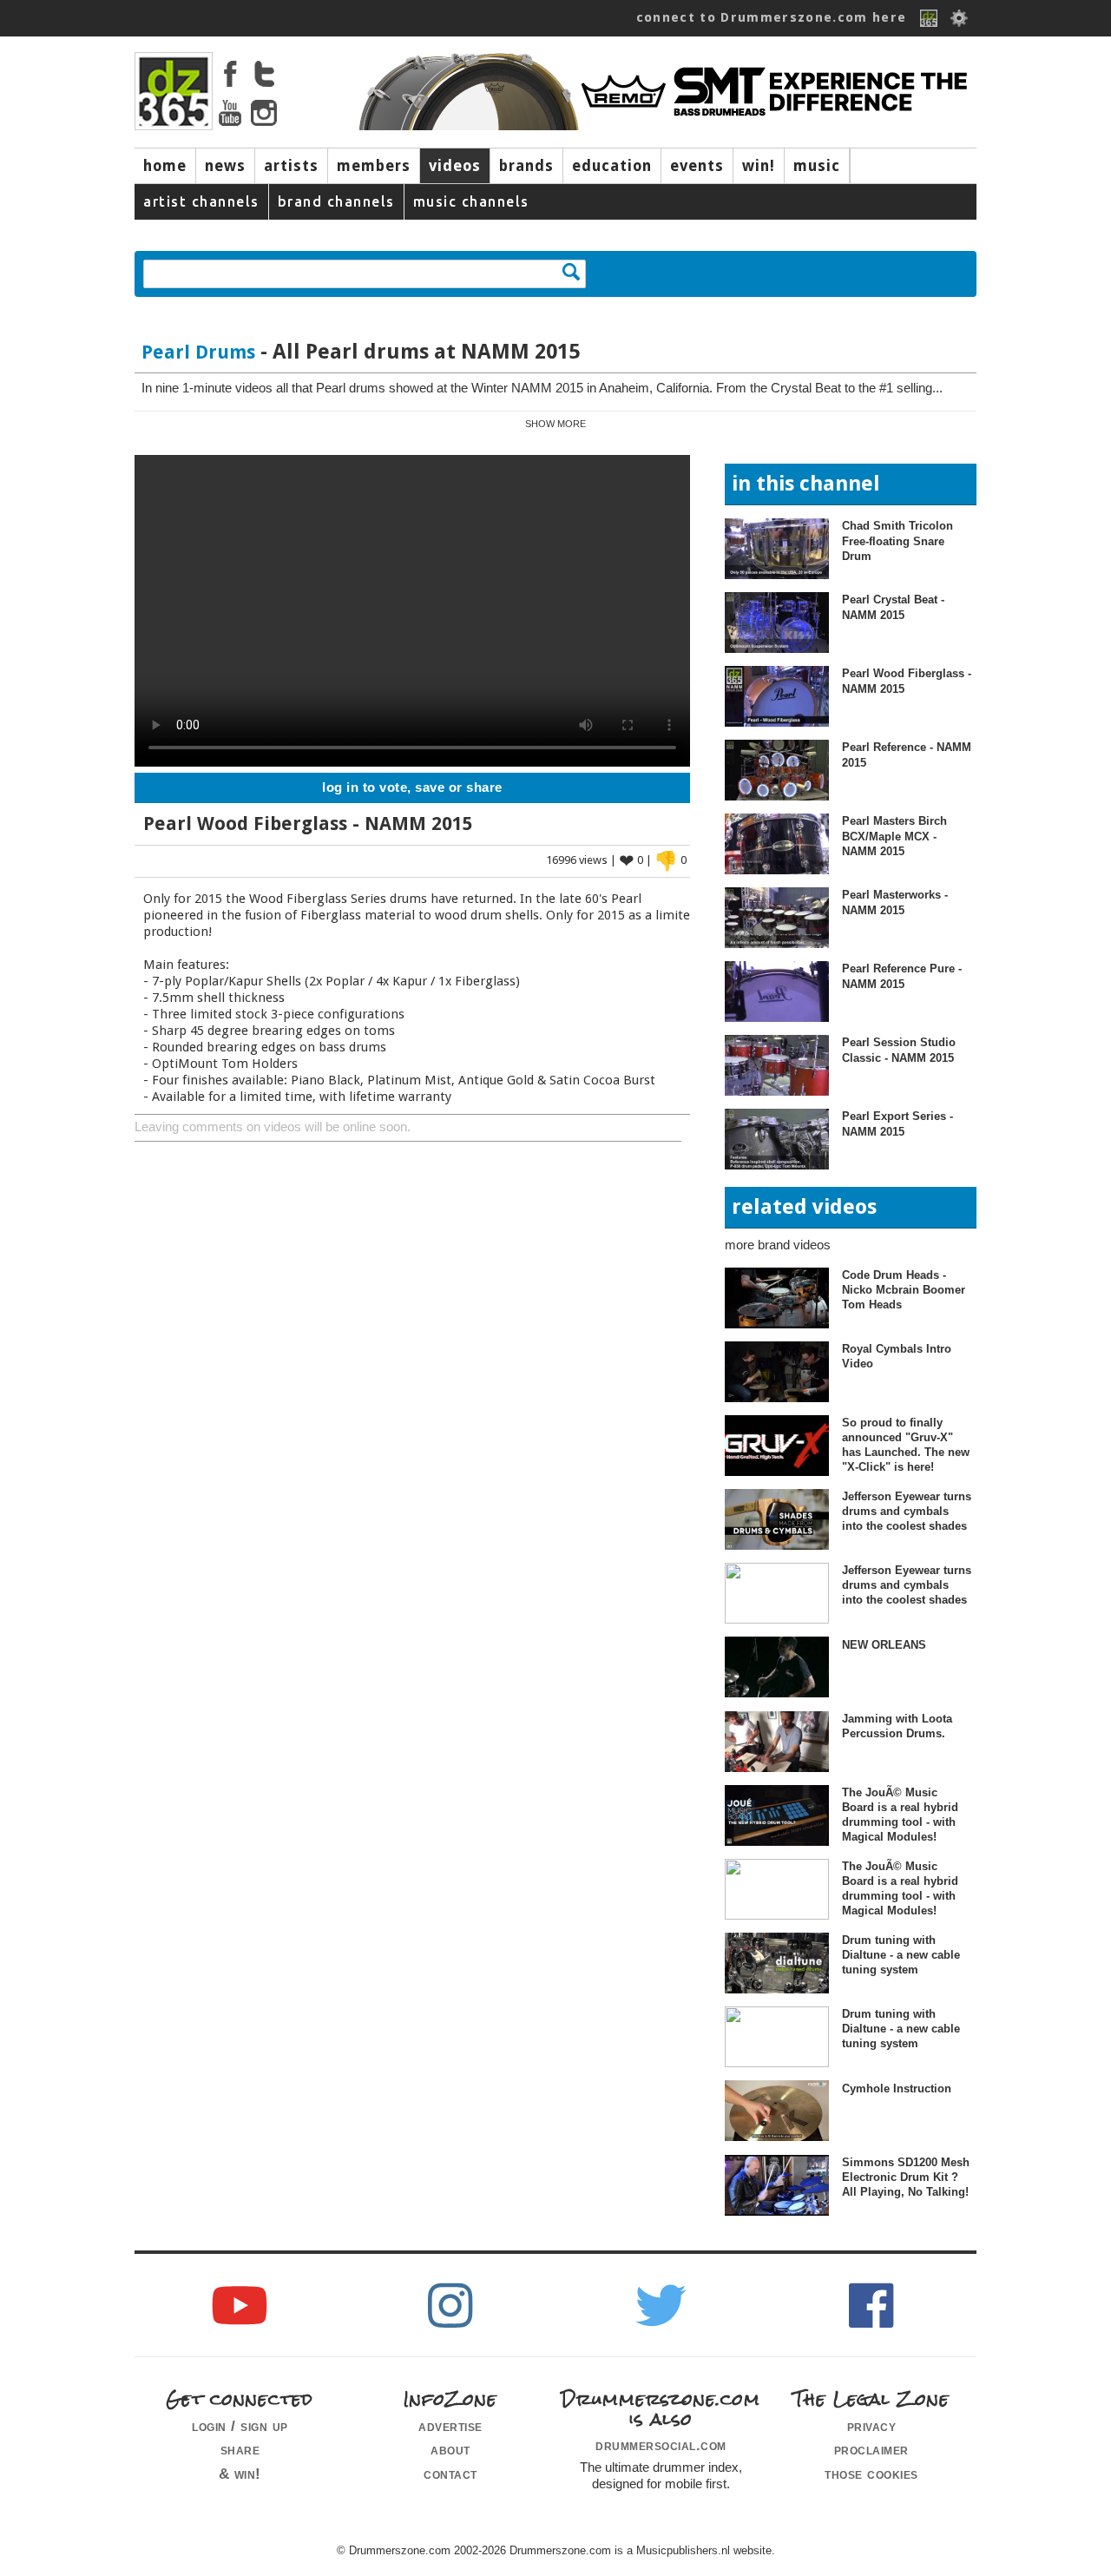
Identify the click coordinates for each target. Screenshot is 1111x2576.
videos (455, 166)
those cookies (871, 2474)
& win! (240, 2474)
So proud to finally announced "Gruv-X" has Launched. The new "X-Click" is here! (906, 1445)
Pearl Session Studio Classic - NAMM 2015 (899, 1050)
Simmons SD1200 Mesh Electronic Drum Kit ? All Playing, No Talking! (906, 2177)
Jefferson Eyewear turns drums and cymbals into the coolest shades (907, 1512)
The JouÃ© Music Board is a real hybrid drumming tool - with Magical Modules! (900, 1815)
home (165, 166)
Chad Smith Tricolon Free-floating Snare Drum (897, 541)
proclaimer (871, 2449)
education (612, 166)
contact (450, 2474)
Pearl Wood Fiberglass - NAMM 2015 (907, 681)
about (450, 2449)
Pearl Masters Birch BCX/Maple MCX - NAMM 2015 (894, 836)
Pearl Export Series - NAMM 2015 (897, 1123)
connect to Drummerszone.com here (772, 17)
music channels (471, 201)
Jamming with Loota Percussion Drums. (897, 1726)
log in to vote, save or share (412, 787)
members (374, 166)
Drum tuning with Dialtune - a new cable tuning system (901, 1955)
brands (526, 166)
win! (759, 166)
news (225, 166)
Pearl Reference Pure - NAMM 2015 (902, 976)
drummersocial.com (661, 2445)
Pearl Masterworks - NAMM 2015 (895, 902)
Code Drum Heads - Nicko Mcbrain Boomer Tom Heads (904, 1290)
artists (291, 166)
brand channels (336, 201)
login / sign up (240, 2426)
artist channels (201, 201)
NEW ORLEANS (884, 1645)
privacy (872, 2426)
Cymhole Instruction (897, 2088)
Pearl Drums (198, 352)
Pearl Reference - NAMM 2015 (907, 754)
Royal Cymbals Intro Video (897, 1356)
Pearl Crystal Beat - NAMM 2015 (893, 607)
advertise (450, 2426)
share (240, 2449)
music (817, 166)
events (697, 166)
